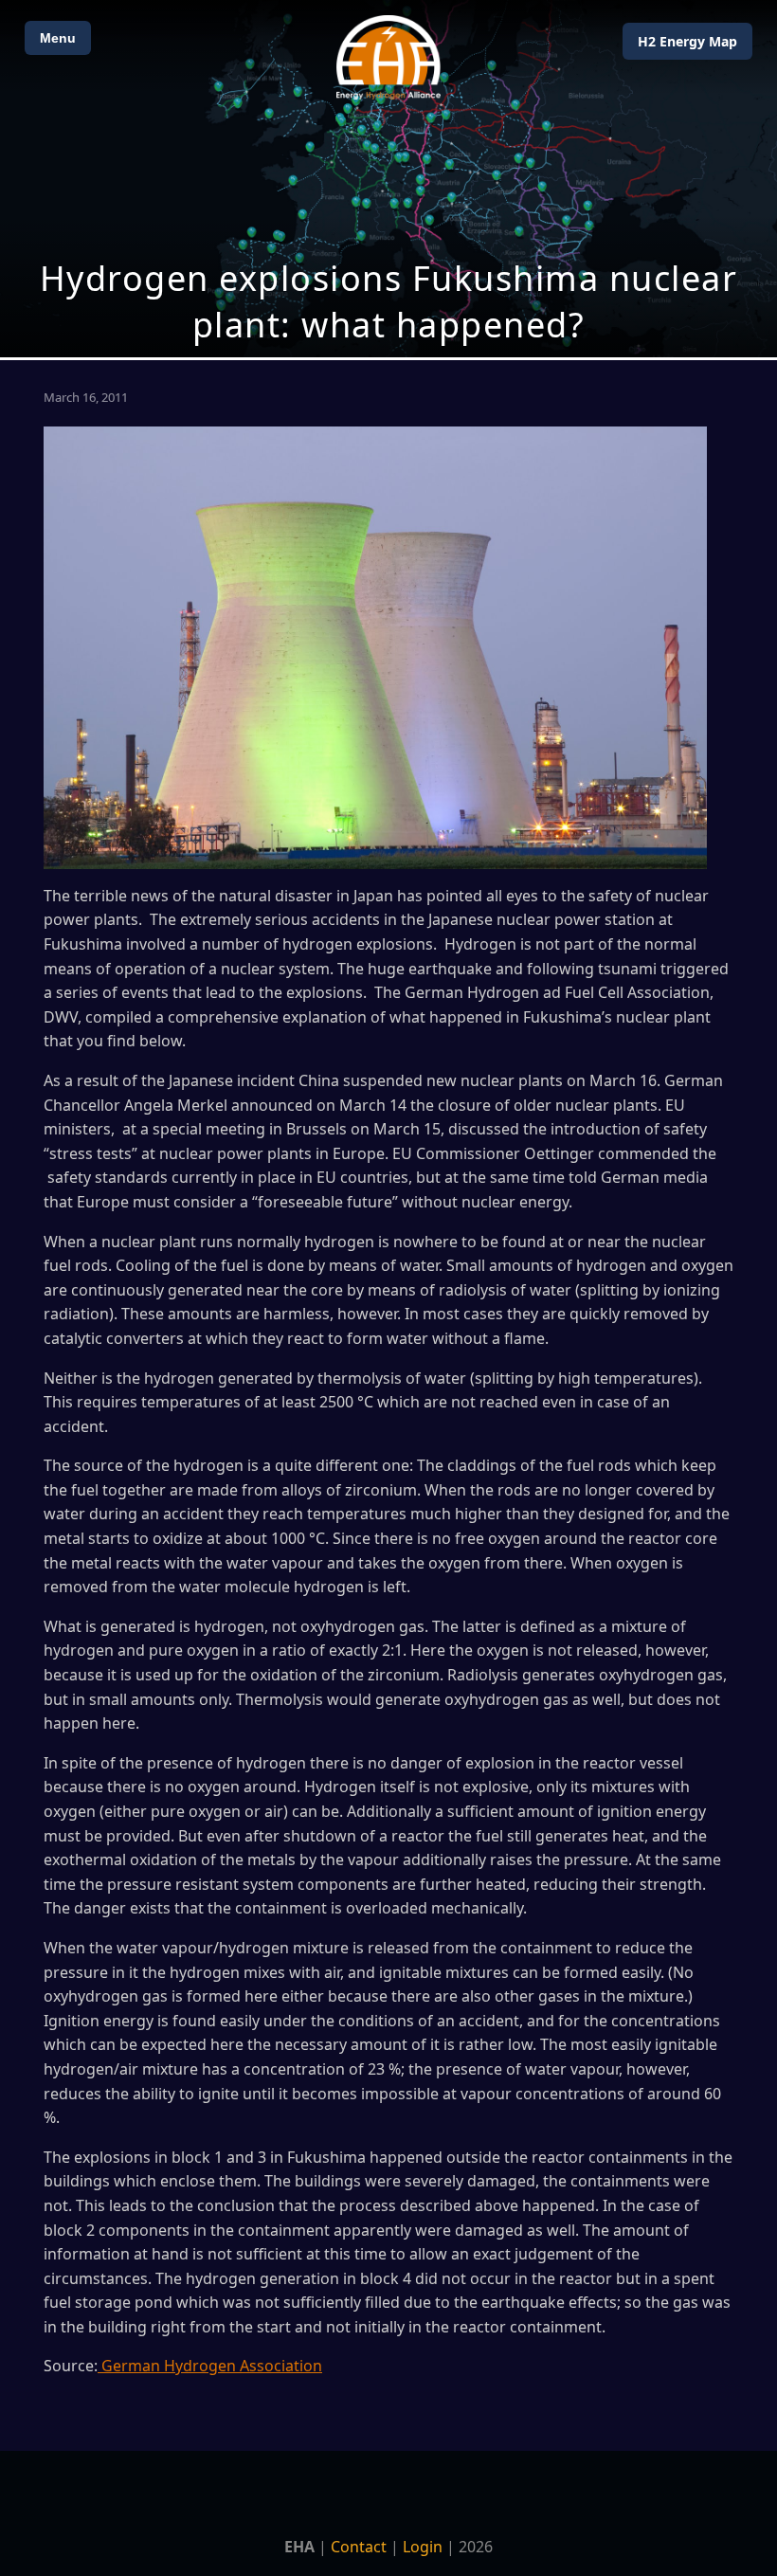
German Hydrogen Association (210, 2366)
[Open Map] (388, 179)
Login (423, 2547)
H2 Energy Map (687, 41)
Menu (58, 38)
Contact (359, 2547)
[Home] (388, 57)
